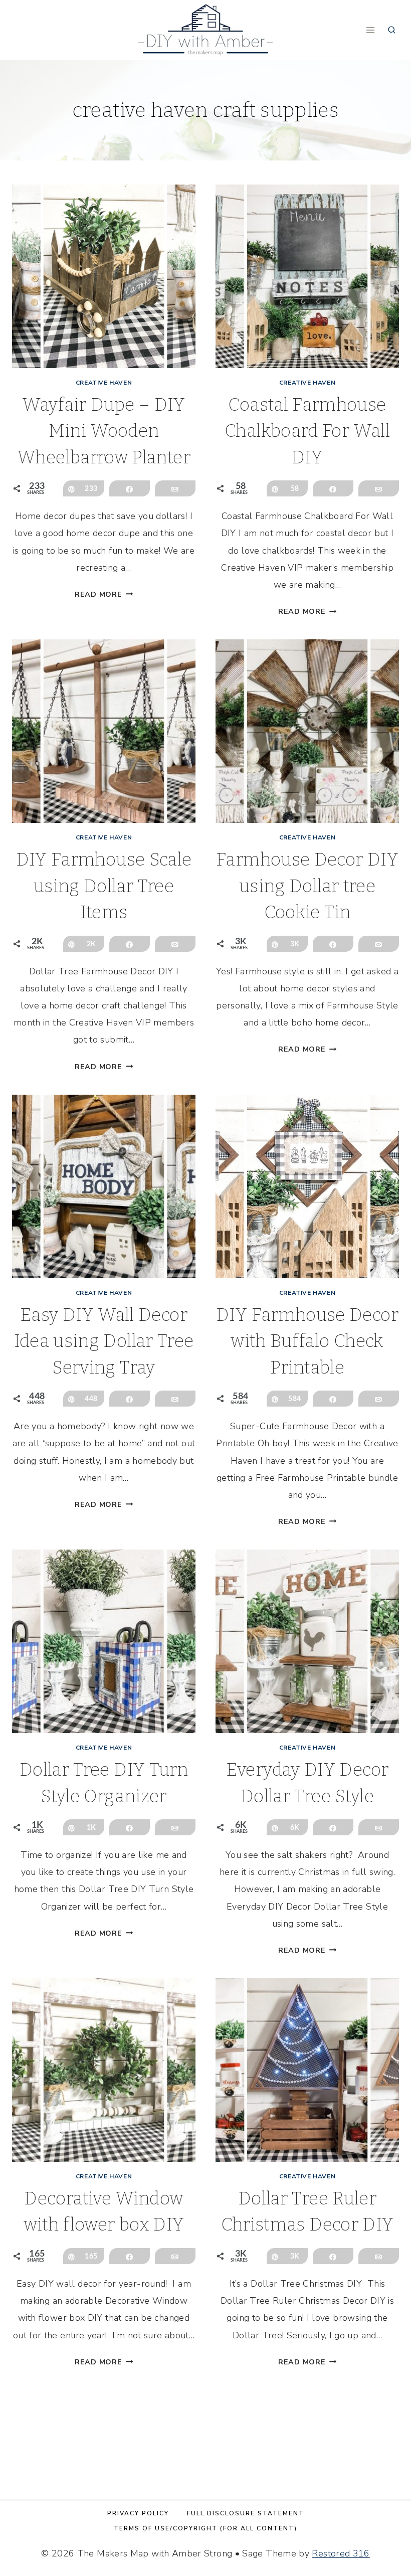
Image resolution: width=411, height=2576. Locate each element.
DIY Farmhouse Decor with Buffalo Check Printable (307, 1341)
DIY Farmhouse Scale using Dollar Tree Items (104, 886)
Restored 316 (341, 2553)
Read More (104, 594)
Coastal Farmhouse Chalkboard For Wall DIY (307, 431)
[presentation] (104, 276)
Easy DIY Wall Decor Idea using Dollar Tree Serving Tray (104, 1341)
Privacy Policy (138, 2513)
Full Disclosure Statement (246, 2513)
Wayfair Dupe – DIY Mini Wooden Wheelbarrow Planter (104, 431)
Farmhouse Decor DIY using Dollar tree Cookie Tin (307, 886)
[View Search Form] (392, 30)
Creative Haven (104, 383)
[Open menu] (370, 30)
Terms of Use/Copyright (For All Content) (205, 2528)
